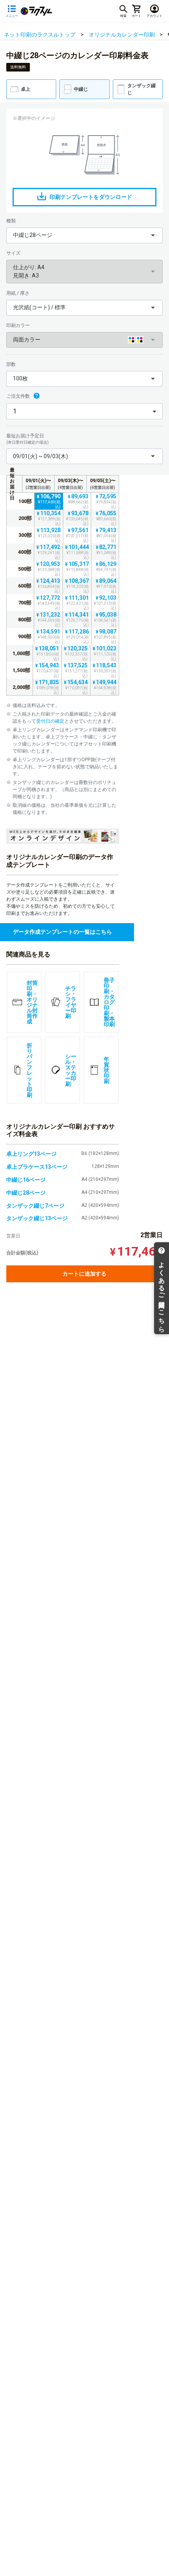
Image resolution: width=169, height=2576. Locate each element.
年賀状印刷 (107, 1070)
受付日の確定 (50, 721)
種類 (11, 221)
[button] (84, 235)
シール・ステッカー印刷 (71, 1070)
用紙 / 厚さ (18, 293)
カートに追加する (84, 1274)
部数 (11, 364)
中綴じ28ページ (26, 1193)
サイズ (13, 253)
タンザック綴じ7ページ (35, 1206)
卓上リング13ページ (31, 1154)
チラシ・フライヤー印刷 (71, 1002)
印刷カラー (18, 325)
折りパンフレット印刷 (29, 1070)
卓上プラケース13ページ (37, 1167)
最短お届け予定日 (28, 439)
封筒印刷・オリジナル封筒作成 (32, 1002)
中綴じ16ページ (26, 1180)
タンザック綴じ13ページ (37, 1218)
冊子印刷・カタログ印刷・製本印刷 (109, 1002)
